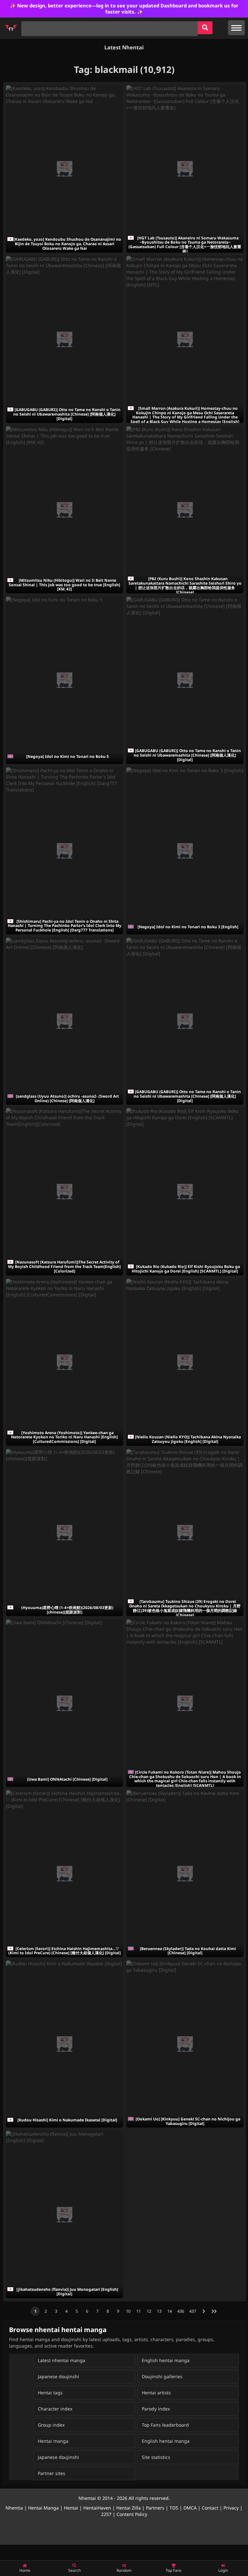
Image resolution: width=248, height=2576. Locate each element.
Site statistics (156, 2457)
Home (25, 2570)
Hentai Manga (43, 2508)
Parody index (156, 2409)
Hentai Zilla (129, 2508)
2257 (106, 2514)
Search (74, 2570)
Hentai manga (53, 2441)
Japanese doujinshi (58, 2376)
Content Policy (132, 2514)
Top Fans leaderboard (165, 2425)
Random (124, 2570)
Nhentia (14, 2508)
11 (139, 2311)
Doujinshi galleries (162, 2376)
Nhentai (87, 2498)
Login (223, 2570)
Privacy (231, 2508)
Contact (210, 2508)
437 (193, 2311)
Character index (55, 2409)
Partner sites (52, 2473)
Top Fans (174, 2570)
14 (170, 2311)
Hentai (71, 2508)
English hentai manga (166, 2360)
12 (149, 2311)
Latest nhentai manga (62, 2360)
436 (181, 2311)
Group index (51, 2425)
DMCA (190, 2508)
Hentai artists (156, 2393)
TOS (174, 2508)
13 (159, 2311)
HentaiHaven (97, 2508)
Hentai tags (50, 2393)
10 (128, 2311)
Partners (155, 2508)
